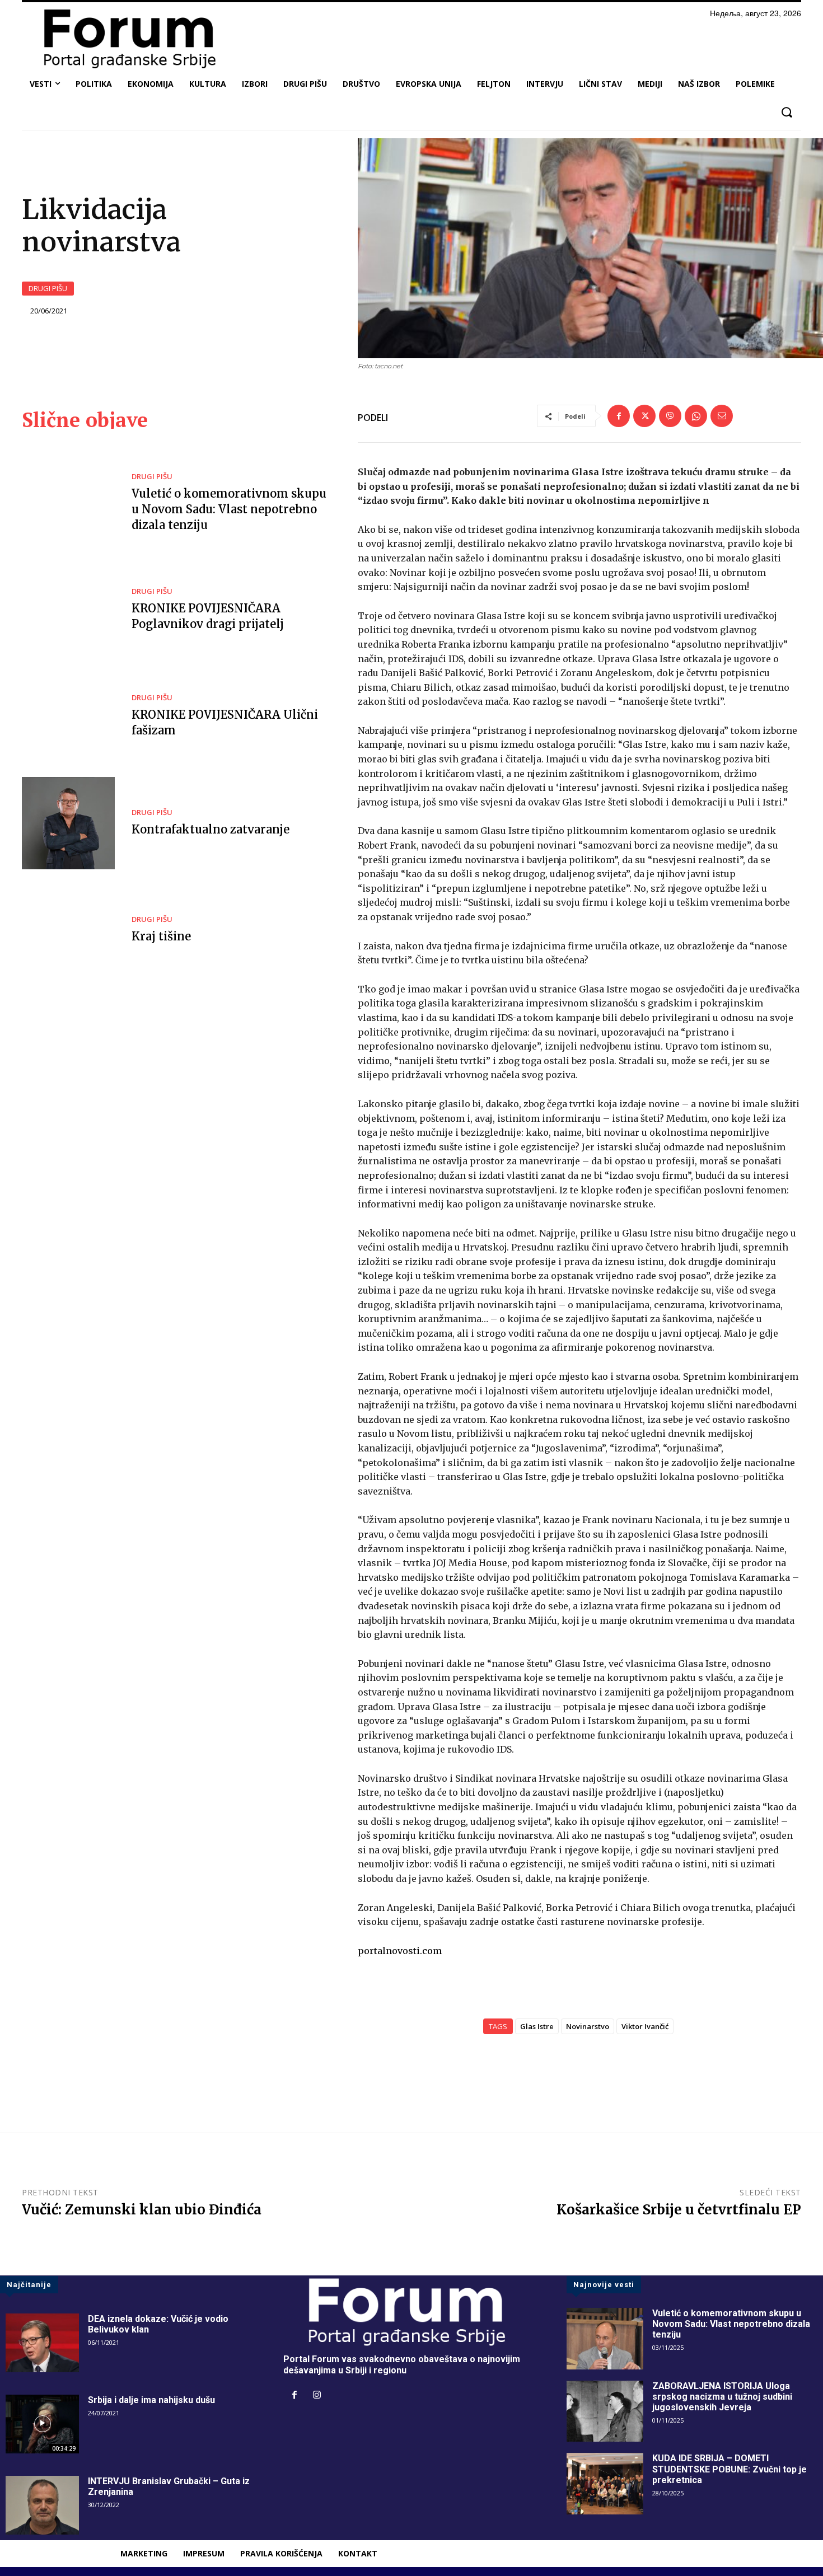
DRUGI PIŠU (48, 288)
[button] (786, 112)
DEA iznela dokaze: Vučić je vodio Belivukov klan (158, 2324)
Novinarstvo (588, 2026)
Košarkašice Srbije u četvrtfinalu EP (679, 2210)
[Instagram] (317, 2396)
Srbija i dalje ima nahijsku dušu (151, 2400)
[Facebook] (619, 416)
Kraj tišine (161, 936)
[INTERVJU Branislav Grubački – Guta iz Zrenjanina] (42, 2505)
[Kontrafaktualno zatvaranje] (68, 823)
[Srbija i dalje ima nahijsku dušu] (42, 2424)
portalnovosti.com (400, 1951)
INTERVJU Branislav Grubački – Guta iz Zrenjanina (169, 2486)
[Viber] (670, 416)
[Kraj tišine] (68, 930)
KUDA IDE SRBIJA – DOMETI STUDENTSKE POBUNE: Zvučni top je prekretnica (730, 2469)
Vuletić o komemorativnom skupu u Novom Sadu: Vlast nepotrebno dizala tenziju (229, 509)
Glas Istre (537, 2026)
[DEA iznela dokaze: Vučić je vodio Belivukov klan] (42, 2343)
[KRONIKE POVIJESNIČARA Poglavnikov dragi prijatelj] (68, 610)
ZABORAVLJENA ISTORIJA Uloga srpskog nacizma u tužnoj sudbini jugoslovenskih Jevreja (722, 2397)
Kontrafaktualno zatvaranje (211, 829)
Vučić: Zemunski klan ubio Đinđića (142, 2210)
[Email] (722, 416)
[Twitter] (644, 416)
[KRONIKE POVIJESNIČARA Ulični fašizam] (68, 716)
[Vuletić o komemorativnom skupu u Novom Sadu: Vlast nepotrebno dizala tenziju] (68, 503)
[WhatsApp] (696, 416)
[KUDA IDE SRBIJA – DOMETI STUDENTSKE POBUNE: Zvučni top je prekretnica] (605, 2484)
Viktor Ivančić (645, 2026)
